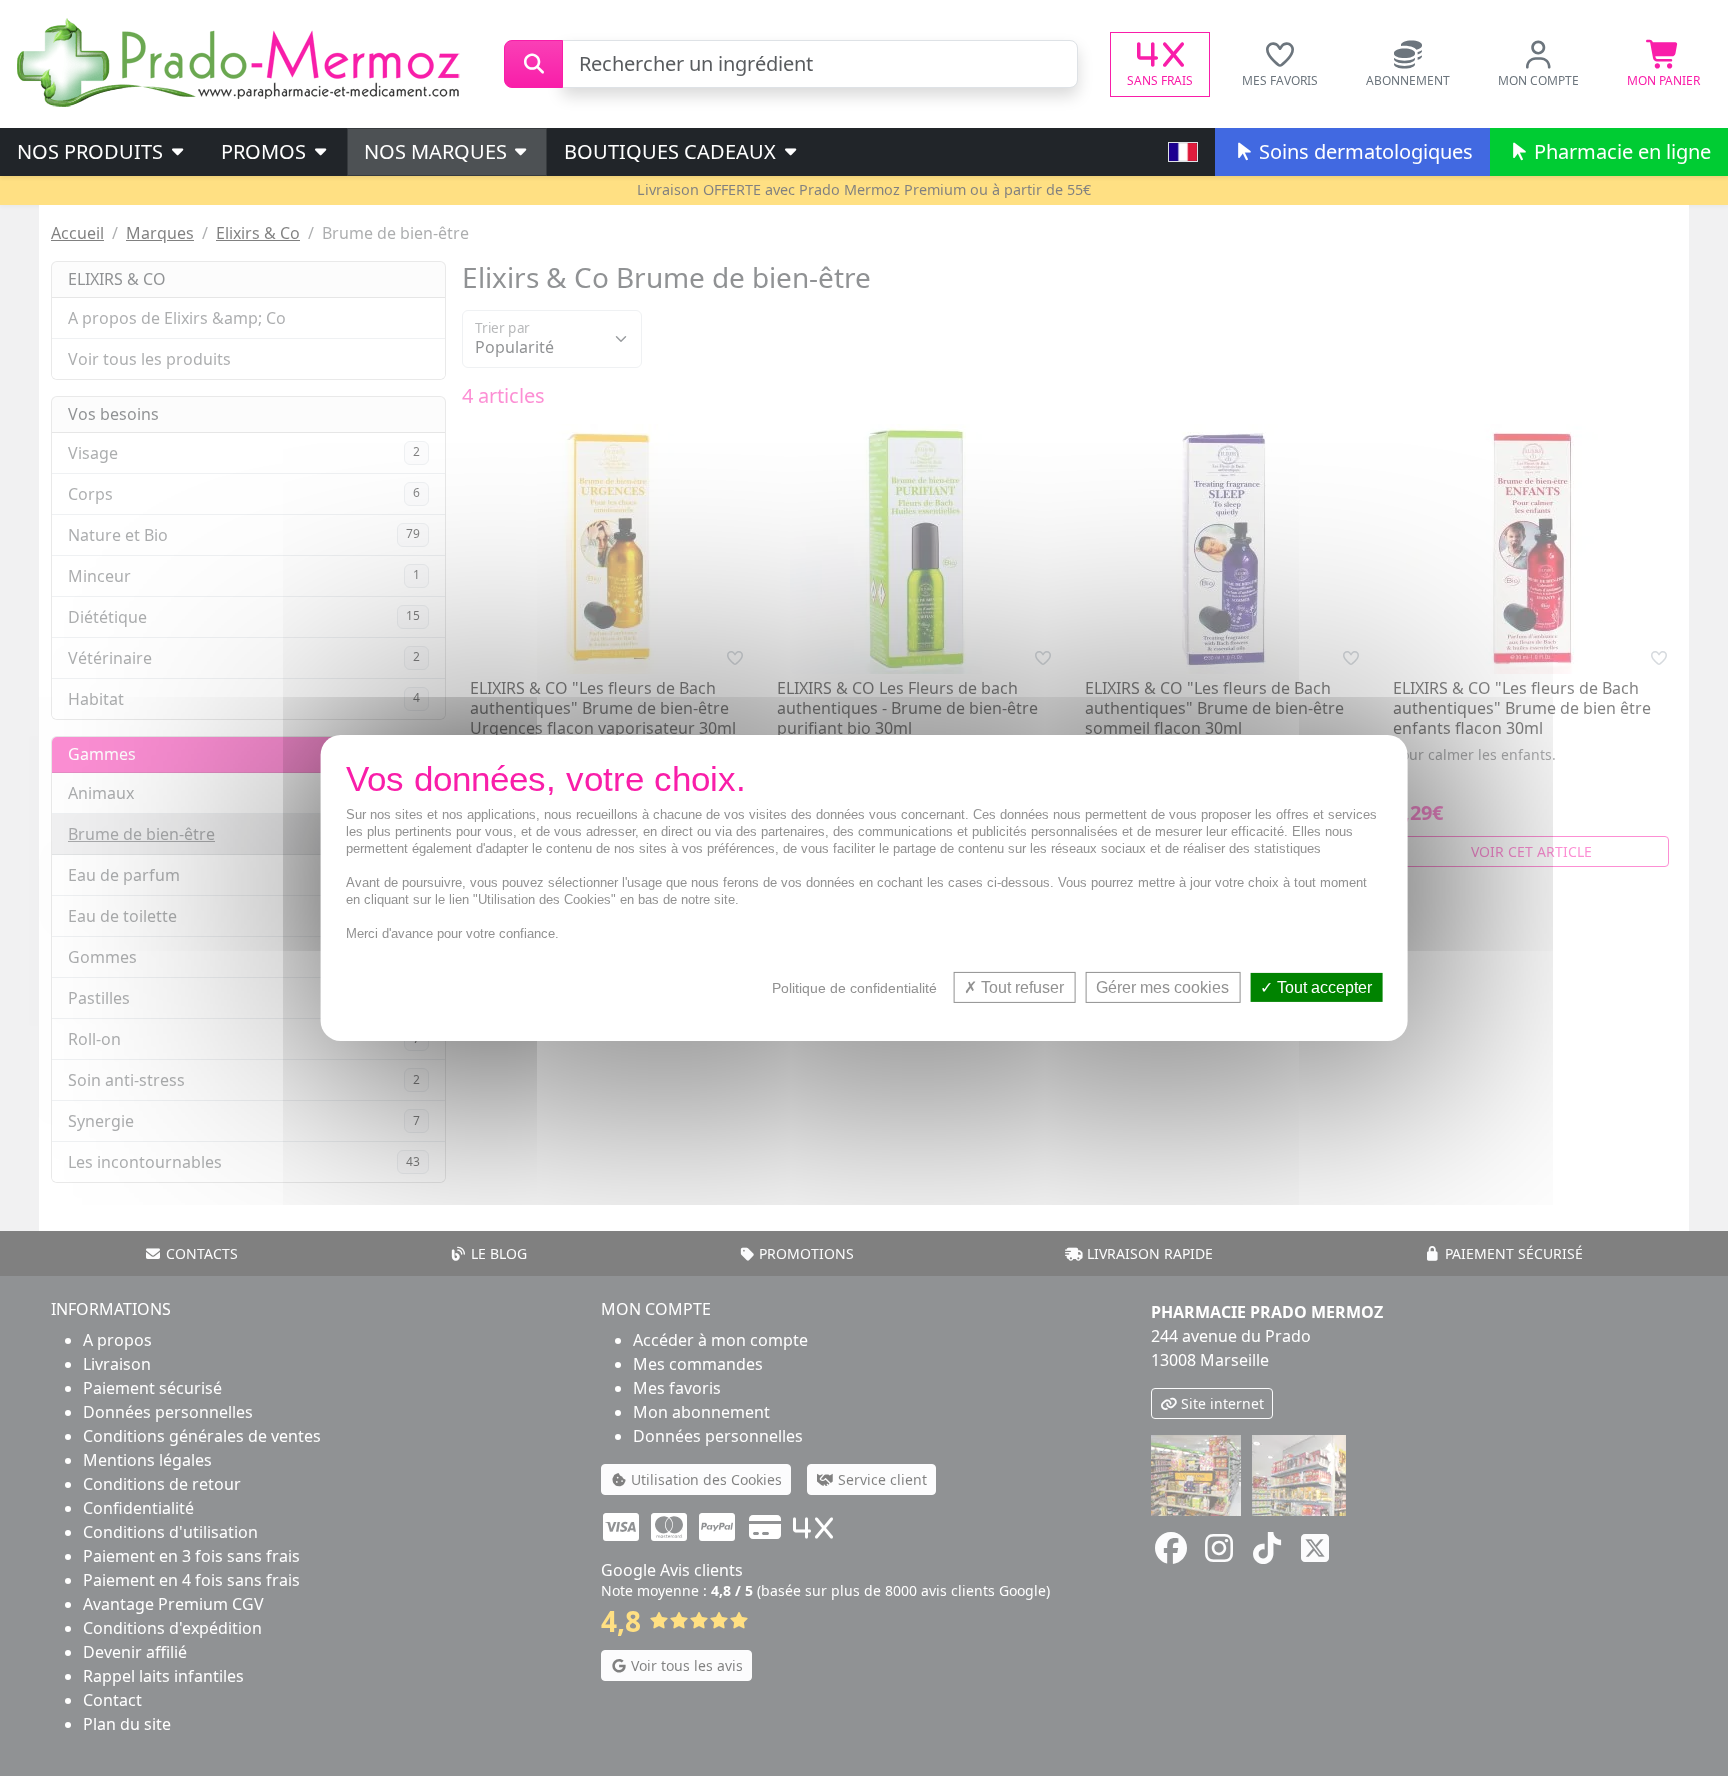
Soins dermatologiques (1363, 151)
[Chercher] (533, 64)
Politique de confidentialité (854, 988)
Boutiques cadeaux (672, 151)
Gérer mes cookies (1162, 987)
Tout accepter (1322, 987)
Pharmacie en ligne (1620, 151)
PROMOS (266, 151)
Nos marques (438, 151)
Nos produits (92, 151)
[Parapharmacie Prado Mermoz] (242, 62)
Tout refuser (1020, 987)
